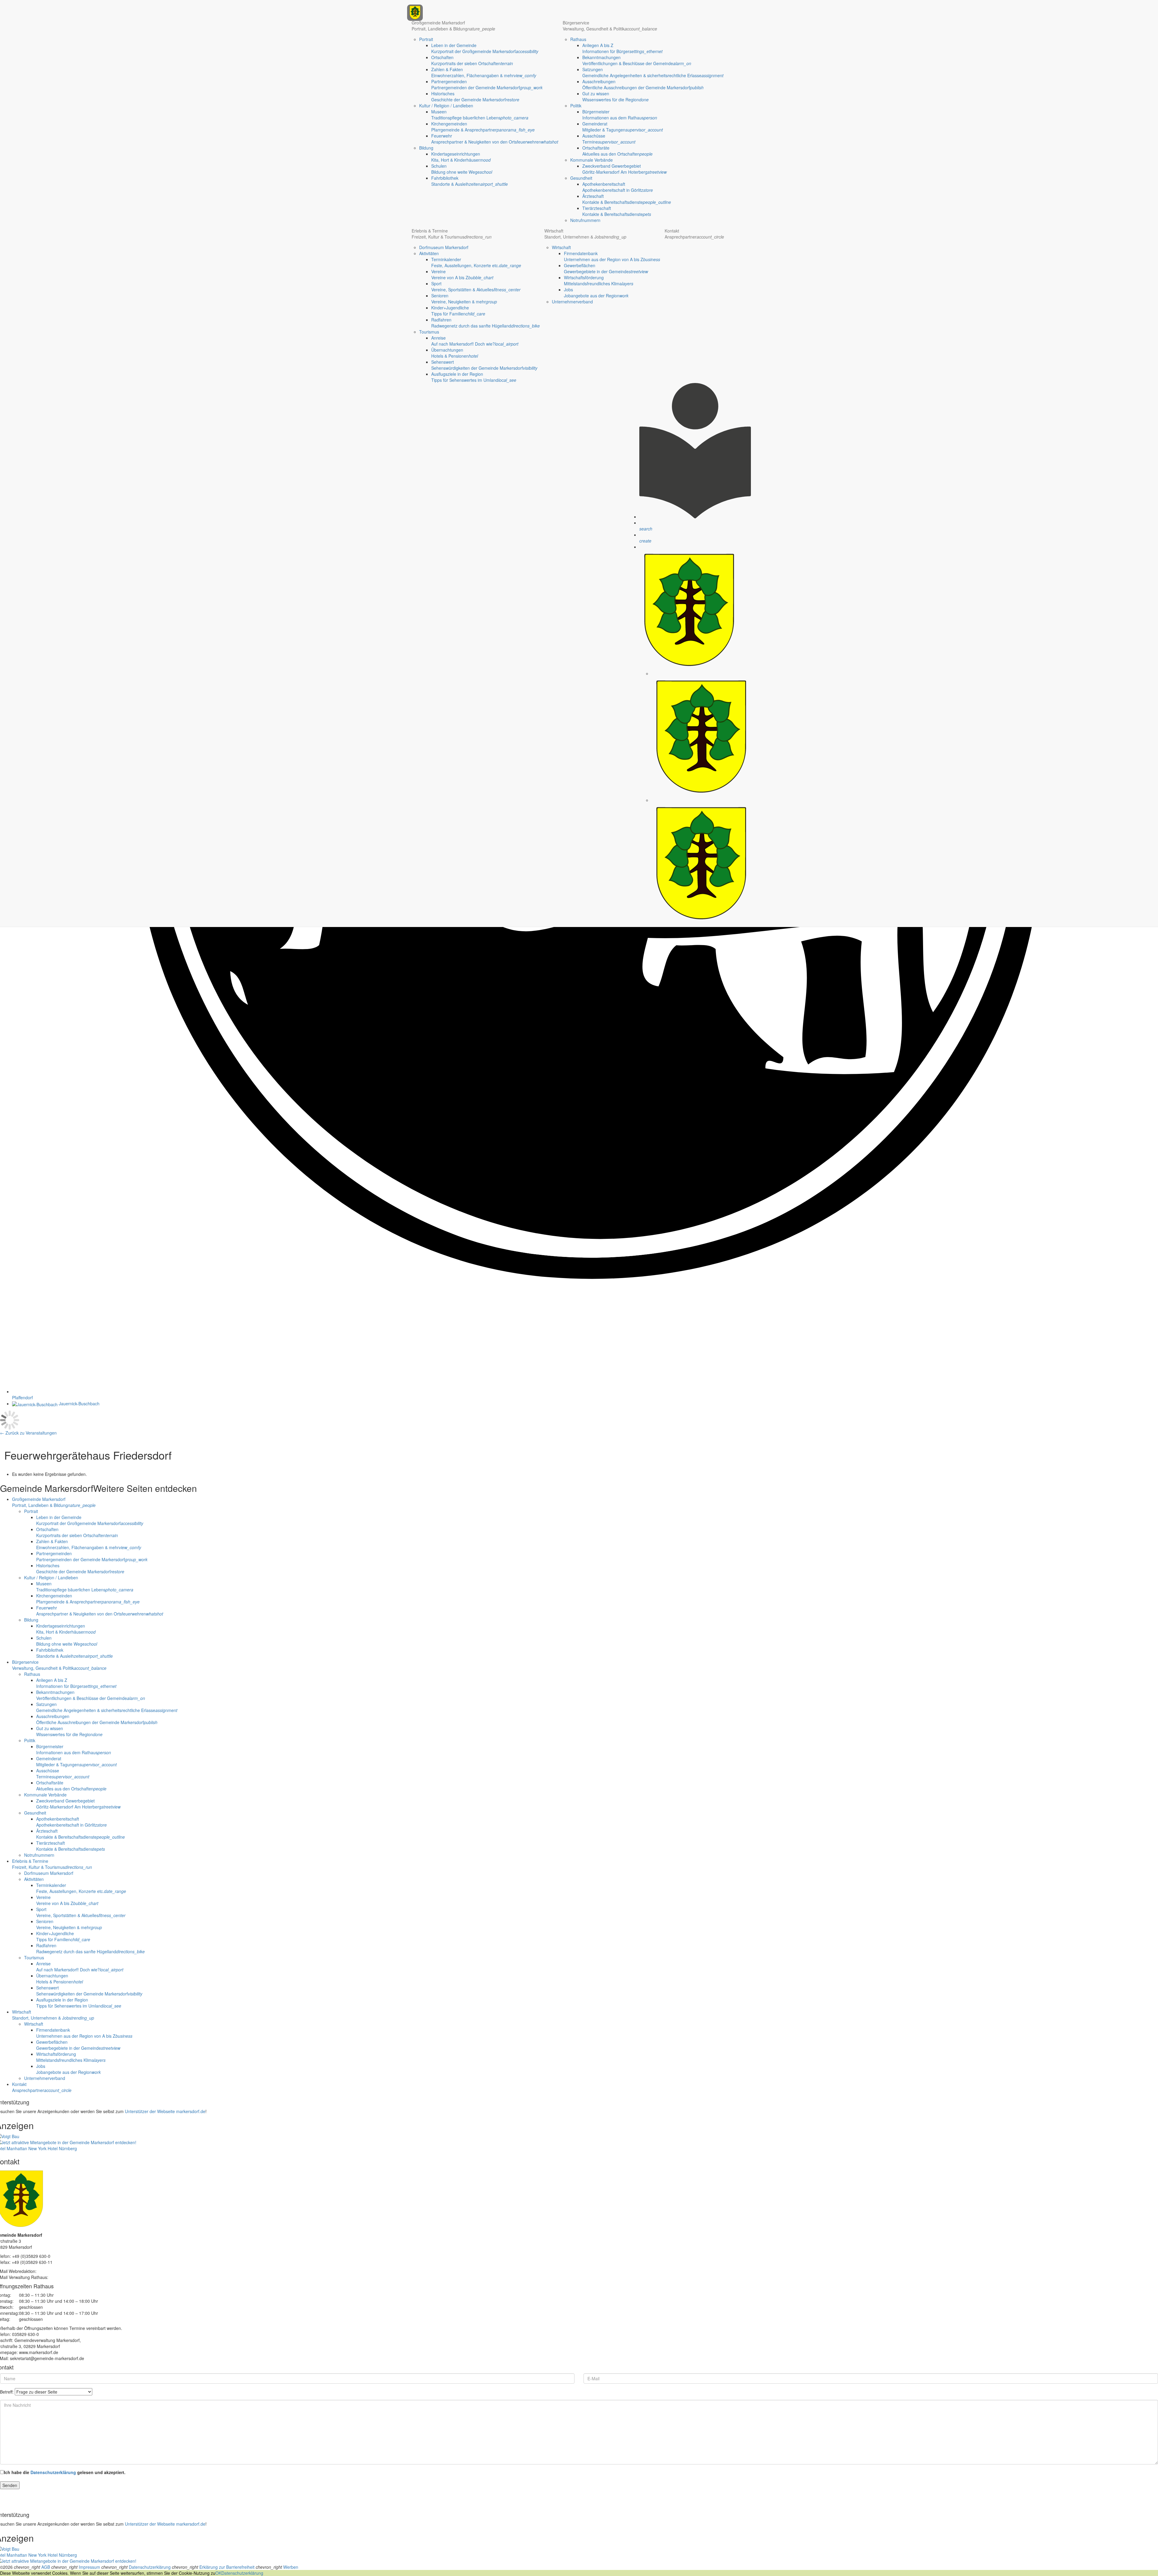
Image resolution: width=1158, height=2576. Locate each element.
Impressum (89, 2567)
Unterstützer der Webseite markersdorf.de (165, 2111)
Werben (291, 2567)
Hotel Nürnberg (62, 2148)
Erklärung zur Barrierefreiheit (227, 2567)
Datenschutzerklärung (53, 2472)
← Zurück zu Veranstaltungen (28, 1433)
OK (218, 2573)
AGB (46, 2567)
